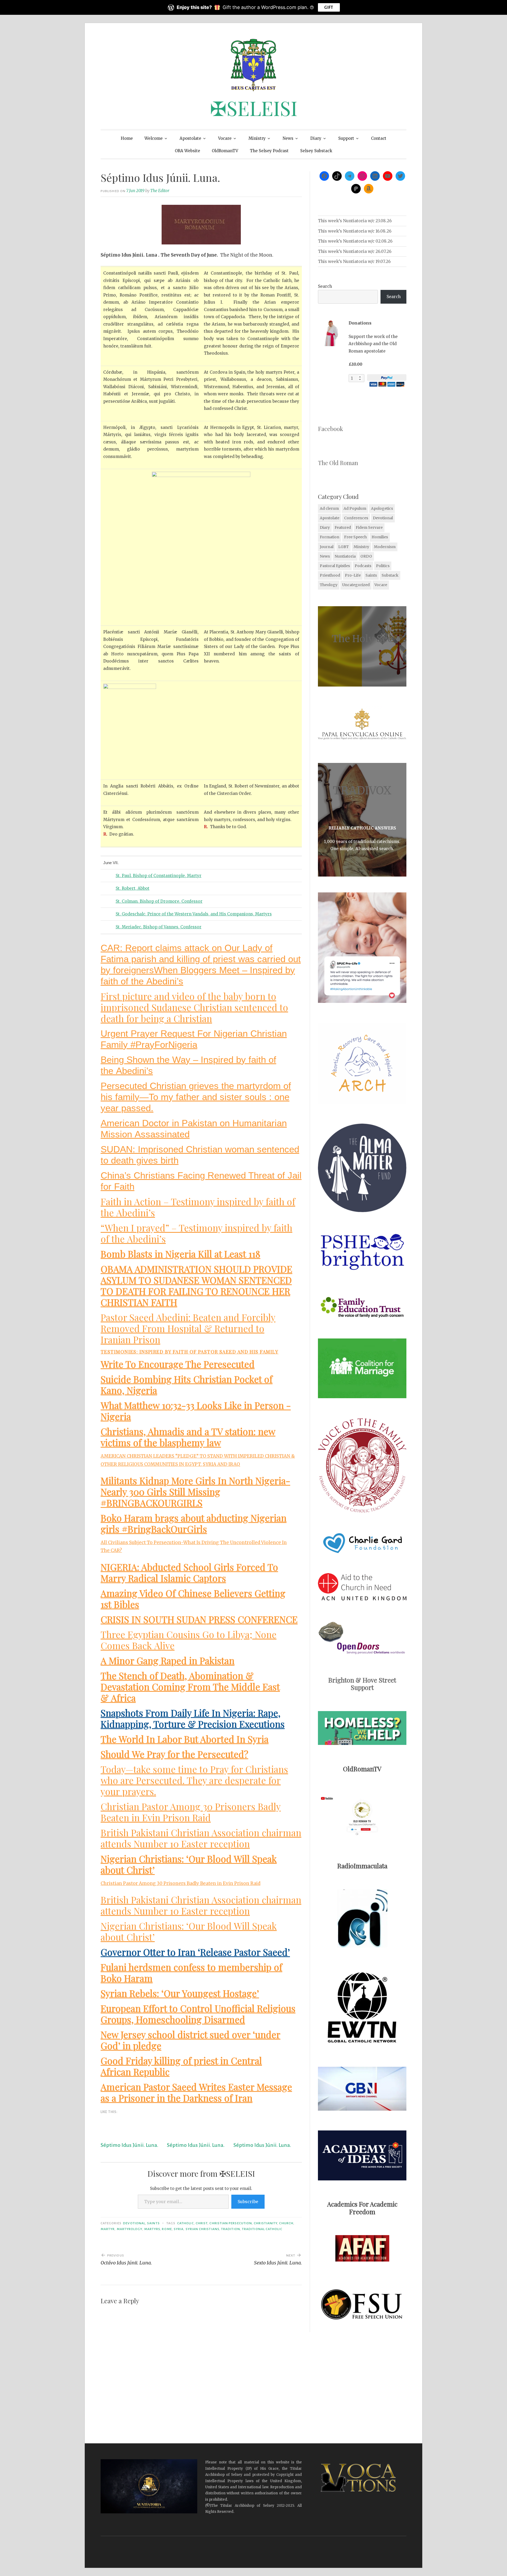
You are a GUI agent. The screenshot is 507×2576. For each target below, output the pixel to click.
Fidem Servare (369, 527)
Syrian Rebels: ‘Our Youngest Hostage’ (180, 1993)
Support (346, 138)
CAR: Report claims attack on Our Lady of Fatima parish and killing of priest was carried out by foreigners (201, 959)
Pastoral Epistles (335, 566)
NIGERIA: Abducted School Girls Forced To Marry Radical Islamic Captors (189, 1572)
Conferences (356, 518)
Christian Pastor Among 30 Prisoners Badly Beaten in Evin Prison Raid (191, 1812)
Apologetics (382, 508)
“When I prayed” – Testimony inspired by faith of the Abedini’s (196, 1233)
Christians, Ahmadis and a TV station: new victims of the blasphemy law (188, 1437)
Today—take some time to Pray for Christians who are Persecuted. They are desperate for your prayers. (194, 1780)
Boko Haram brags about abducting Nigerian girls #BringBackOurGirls (194, 1523)
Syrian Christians (202, 2229)
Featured (343, 527)
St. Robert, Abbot (133, 888)
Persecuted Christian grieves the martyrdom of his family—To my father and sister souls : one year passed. (196, 1097)
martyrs (152, 2229)
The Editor (160, 191)
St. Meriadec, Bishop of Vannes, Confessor (159, 927)
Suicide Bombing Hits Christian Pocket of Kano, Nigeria (187, 1385)
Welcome (154, 138)
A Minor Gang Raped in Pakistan (168, 1660)
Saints (153, 2223)
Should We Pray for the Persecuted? (174, 1754)
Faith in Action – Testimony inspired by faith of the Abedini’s (198, 1207)
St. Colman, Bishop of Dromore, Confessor (159, 901)
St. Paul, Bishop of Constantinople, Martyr (159, 876)
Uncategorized (356, 585)
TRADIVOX (362, 790)
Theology (329, 585)
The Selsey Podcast (269, 151)
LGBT (344, 547)
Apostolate (190, 138)
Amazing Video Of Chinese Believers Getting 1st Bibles (193, 1599)
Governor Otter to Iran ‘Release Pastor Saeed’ (195, 1952)
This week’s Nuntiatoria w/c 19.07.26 (354, 261)
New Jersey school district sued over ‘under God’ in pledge (191, 2040)
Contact (379, 138)
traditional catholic (262, 2229)
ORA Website (187, 151)
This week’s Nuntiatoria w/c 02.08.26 (355, 241)
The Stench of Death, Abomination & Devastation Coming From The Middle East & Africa (190, 1687)
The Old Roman (338, 463)
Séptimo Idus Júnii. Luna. (129, 2145)
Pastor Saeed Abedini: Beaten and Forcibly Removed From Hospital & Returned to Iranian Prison (188, 1328)
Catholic (186, 2223)
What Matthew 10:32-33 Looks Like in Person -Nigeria (196, 1411)
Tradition (231, 2229)
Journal (327, 547)
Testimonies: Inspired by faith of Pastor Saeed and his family (190, 1352)
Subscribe (248, 2202)
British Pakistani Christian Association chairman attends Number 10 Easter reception (201, 1838)
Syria (179, 2229)
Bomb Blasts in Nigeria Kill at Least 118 (180, 1254)
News (288, 138)
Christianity (266, 2223)
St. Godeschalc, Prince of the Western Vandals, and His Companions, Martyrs (194, 914)
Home (127, 138)
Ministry (257, 138)
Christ (202, 2223)
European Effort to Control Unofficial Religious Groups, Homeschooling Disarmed (198, 2014)
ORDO (366, 556)
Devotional (134, 2223)
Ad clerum (329, 508)
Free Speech (355, 537)
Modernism (385, 547)
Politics (383, 566)
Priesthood (330, 575)
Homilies (380, 537)
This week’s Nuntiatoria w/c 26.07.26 (355, 251)
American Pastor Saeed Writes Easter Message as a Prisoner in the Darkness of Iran (196, 2092)
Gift (329, 7)
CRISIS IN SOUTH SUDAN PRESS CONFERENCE (199, 1619)
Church (286, 2223)
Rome (167, 2229)
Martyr (108, 2229)
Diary (316, 138)
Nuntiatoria (345, 556)
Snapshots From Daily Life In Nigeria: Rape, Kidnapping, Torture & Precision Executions (193, 1718)
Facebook (330, 429)
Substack (390, 575)
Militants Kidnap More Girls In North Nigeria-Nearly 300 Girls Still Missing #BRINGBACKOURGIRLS (195, 1492)
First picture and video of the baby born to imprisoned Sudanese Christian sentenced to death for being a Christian (194, 1007)
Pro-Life (353, 575)
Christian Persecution (231, 2223)
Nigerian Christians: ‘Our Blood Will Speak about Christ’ (189, 1864)
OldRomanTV (225, 151)
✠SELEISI (254, 108)
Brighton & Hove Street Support (362, 1684)
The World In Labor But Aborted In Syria (185, 1739)
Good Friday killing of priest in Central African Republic (181, 2066)
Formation (330, 537)
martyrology (130, 2229)
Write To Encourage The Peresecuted (178, 1364)
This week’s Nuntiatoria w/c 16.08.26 (355, 231)
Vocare (225, 138)
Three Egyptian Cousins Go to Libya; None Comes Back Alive (189, 1640)
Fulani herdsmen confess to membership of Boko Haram (191, 1973)
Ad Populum (355, 508)
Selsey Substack (316, 151)
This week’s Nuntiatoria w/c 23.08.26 (355, 221)
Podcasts (363, 566)
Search (325, 286)
